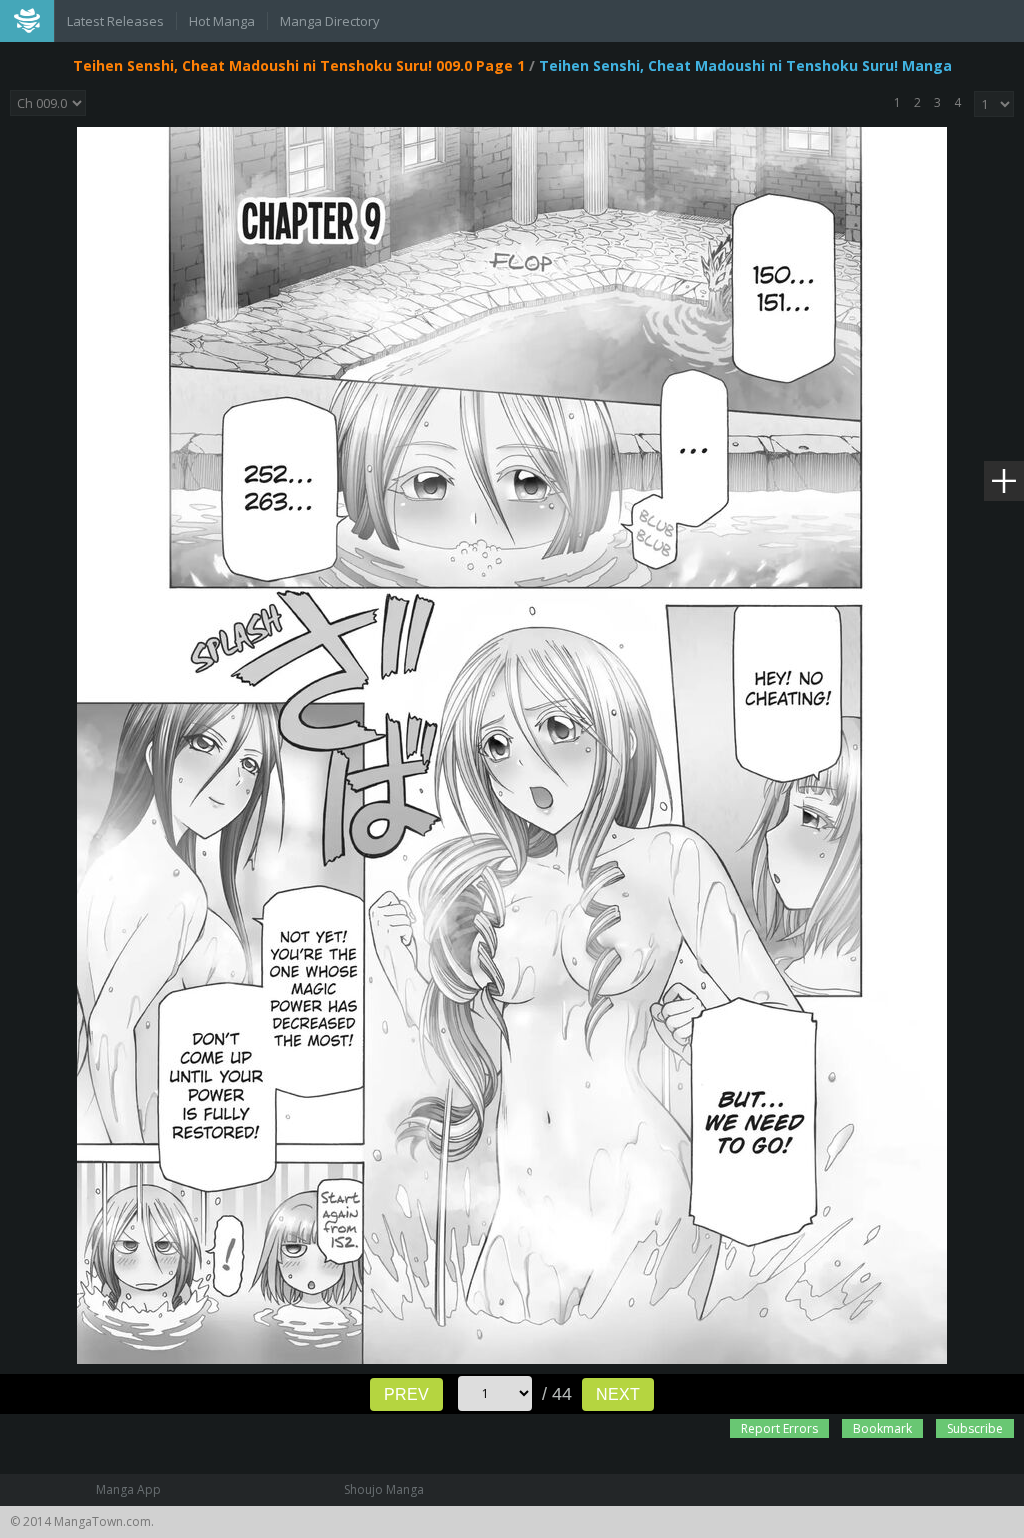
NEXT (618, 1394)
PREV (406, 1394)
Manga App (128, 1489)
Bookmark (882, 1428)
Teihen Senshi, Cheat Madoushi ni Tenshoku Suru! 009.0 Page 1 (299, 65)
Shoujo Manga (384, 1489)
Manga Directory (330, 21)
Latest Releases (115, 21)
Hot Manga (222, 21)
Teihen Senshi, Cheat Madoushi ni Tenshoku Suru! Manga (745, 65)
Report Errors (779, 1428)
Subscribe (975, 1428)
